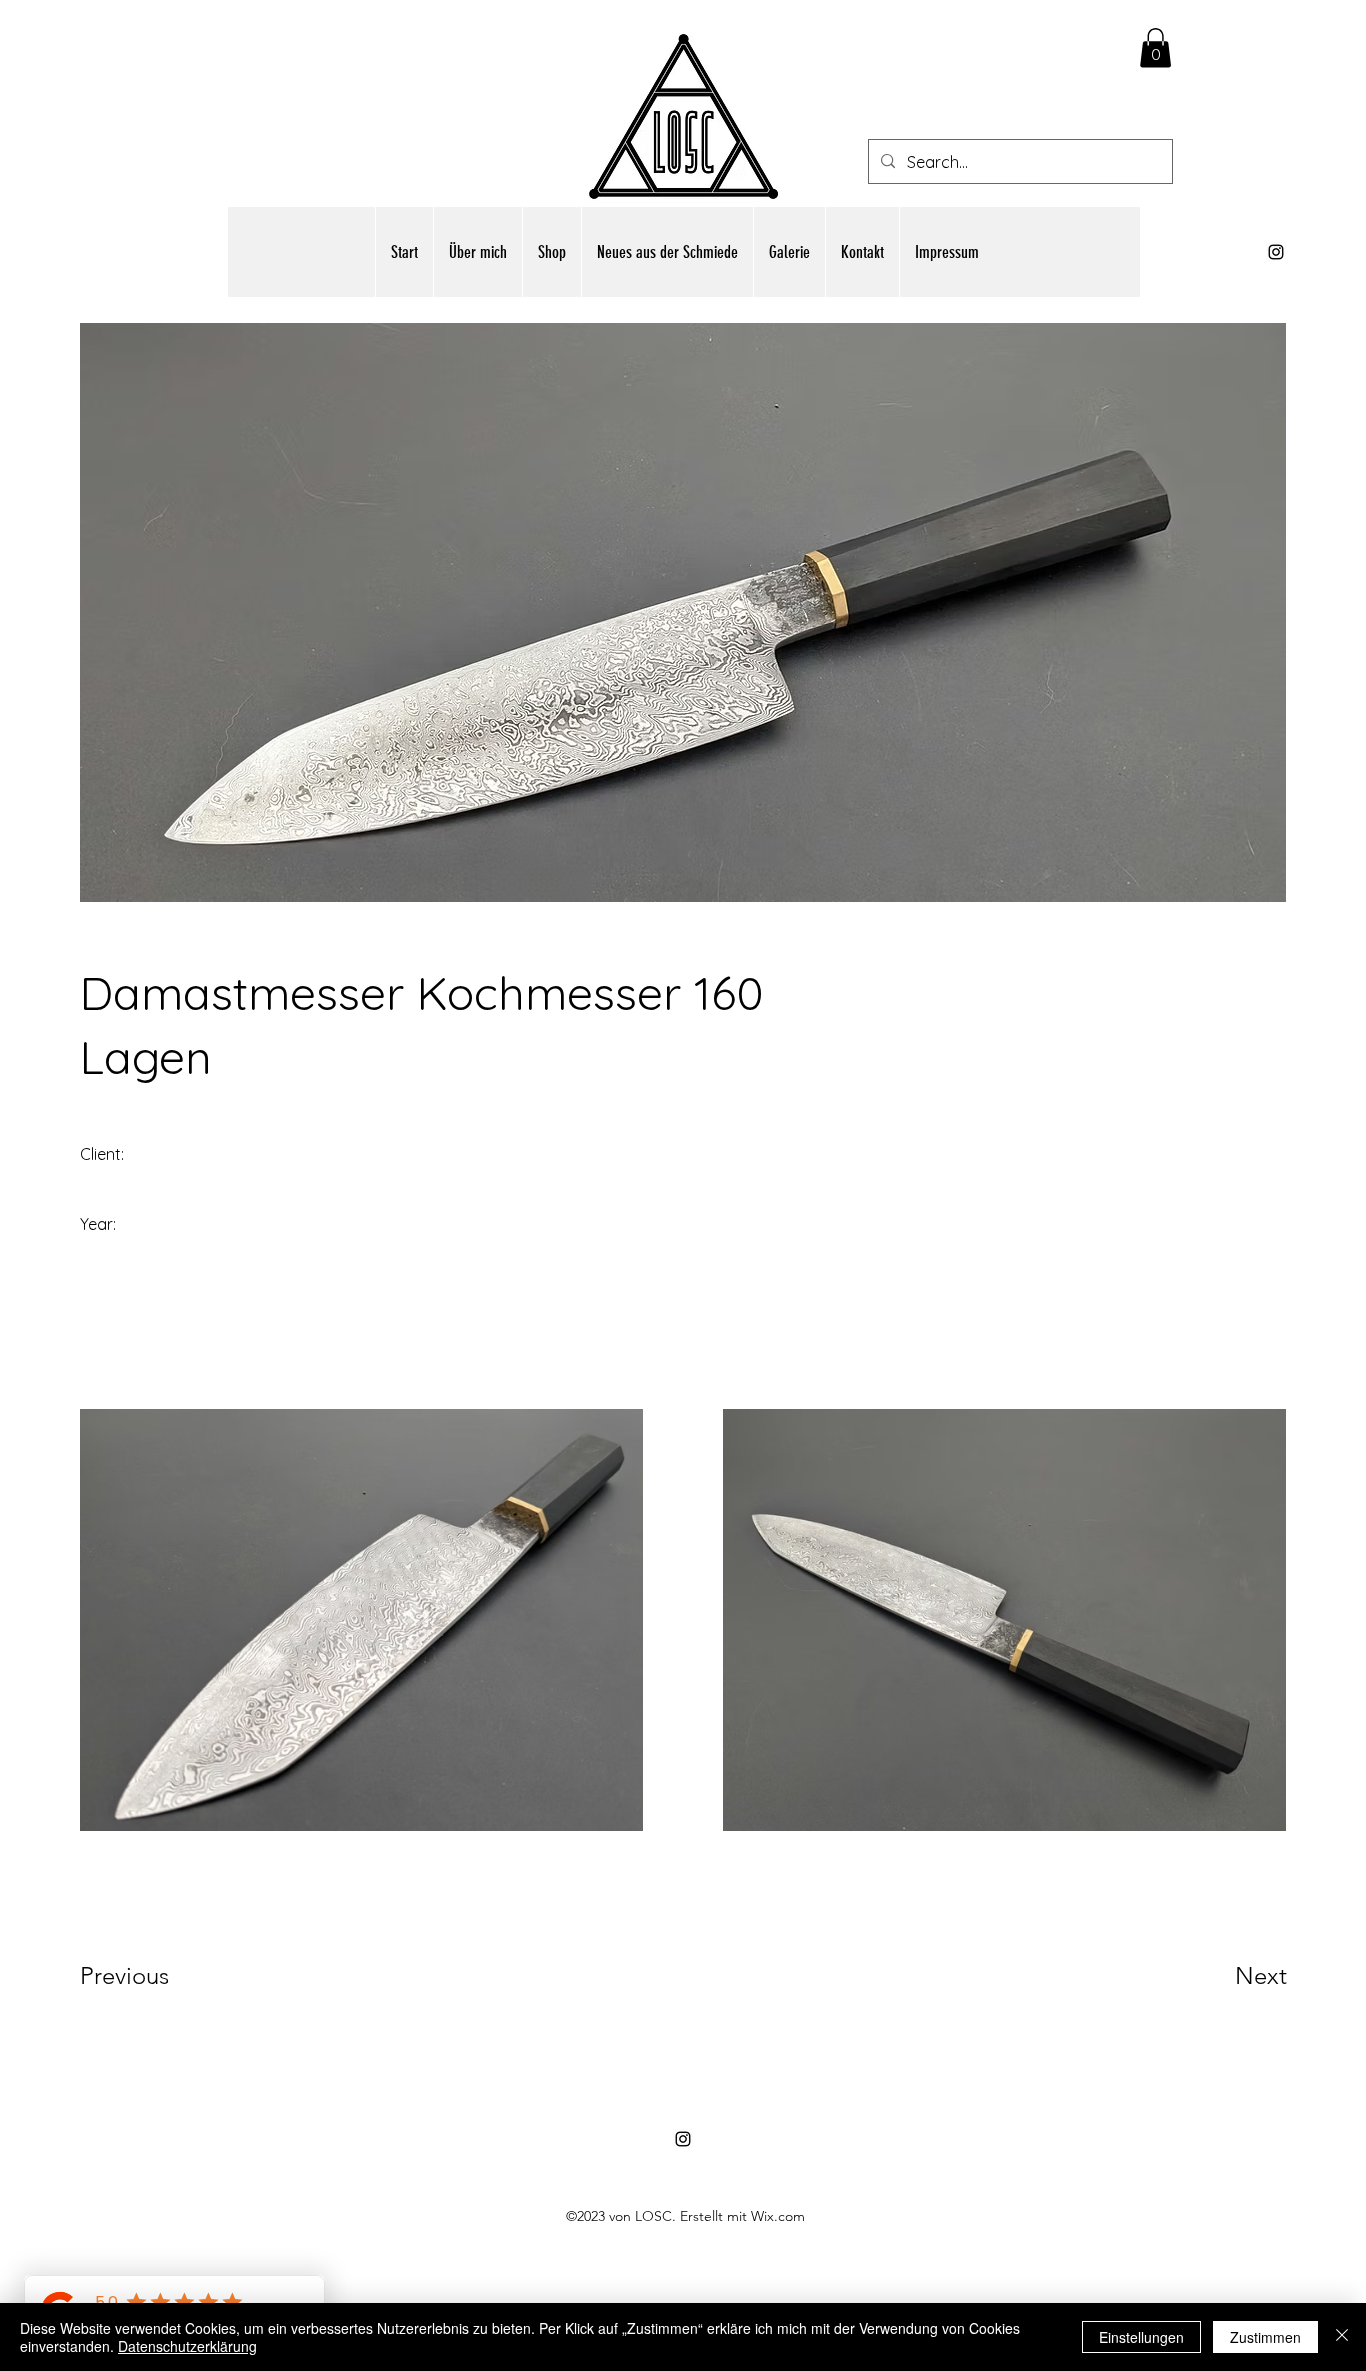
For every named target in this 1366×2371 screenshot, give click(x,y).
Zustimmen (1265, 2337)
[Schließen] (1342, 2337)
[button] (1155, 47)
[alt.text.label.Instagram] (1276, 252)
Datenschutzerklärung (187, 2346)
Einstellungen (1141, 2337)
